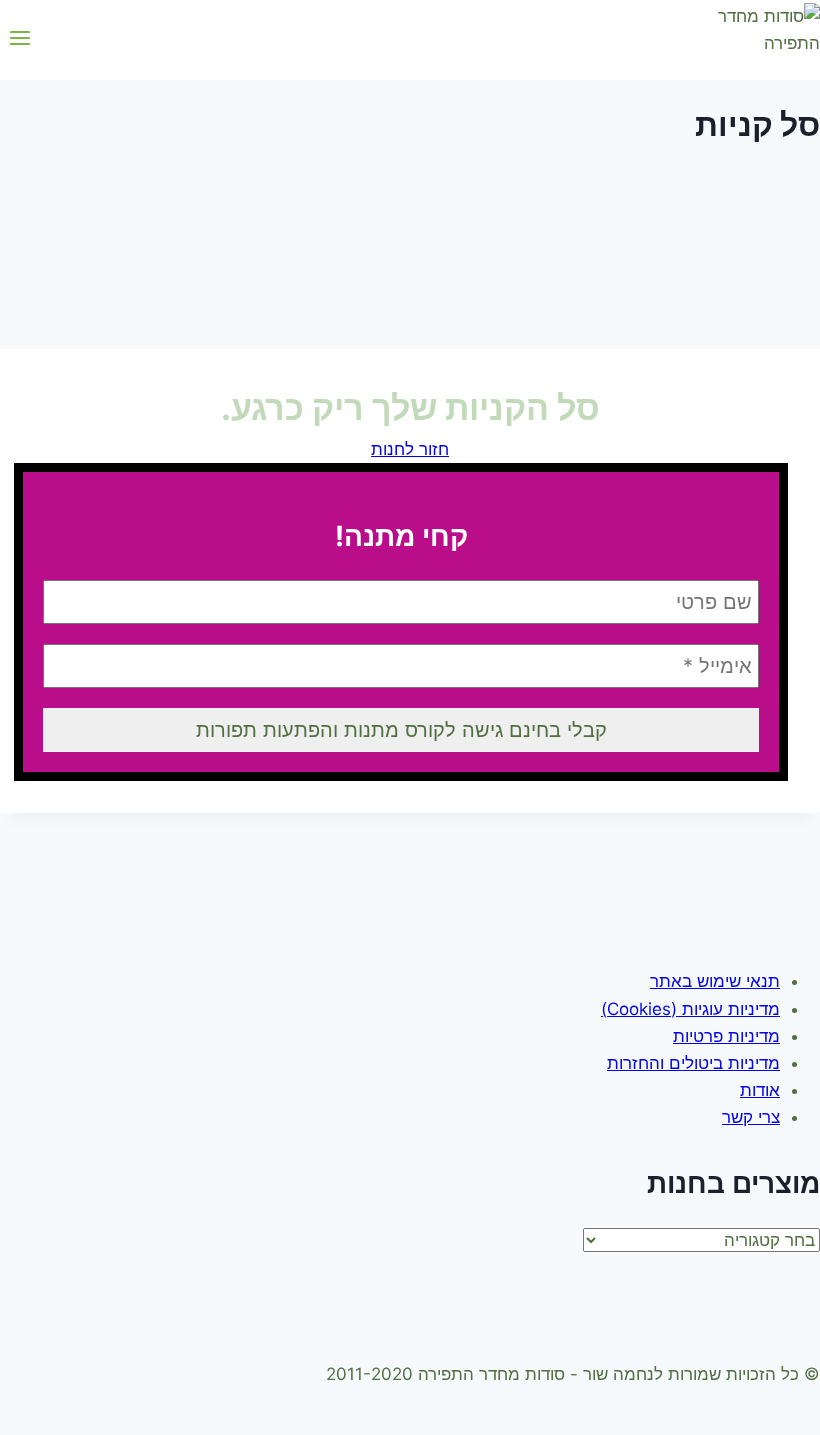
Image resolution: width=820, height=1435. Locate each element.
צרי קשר (751, 1117)
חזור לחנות (410, 449)
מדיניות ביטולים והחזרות (693, 1063)
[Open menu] (20, 40)
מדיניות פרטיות (726, 1036)
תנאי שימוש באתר (715, 981)
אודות (760, 1090)
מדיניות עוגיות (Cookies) (690, 1009)
